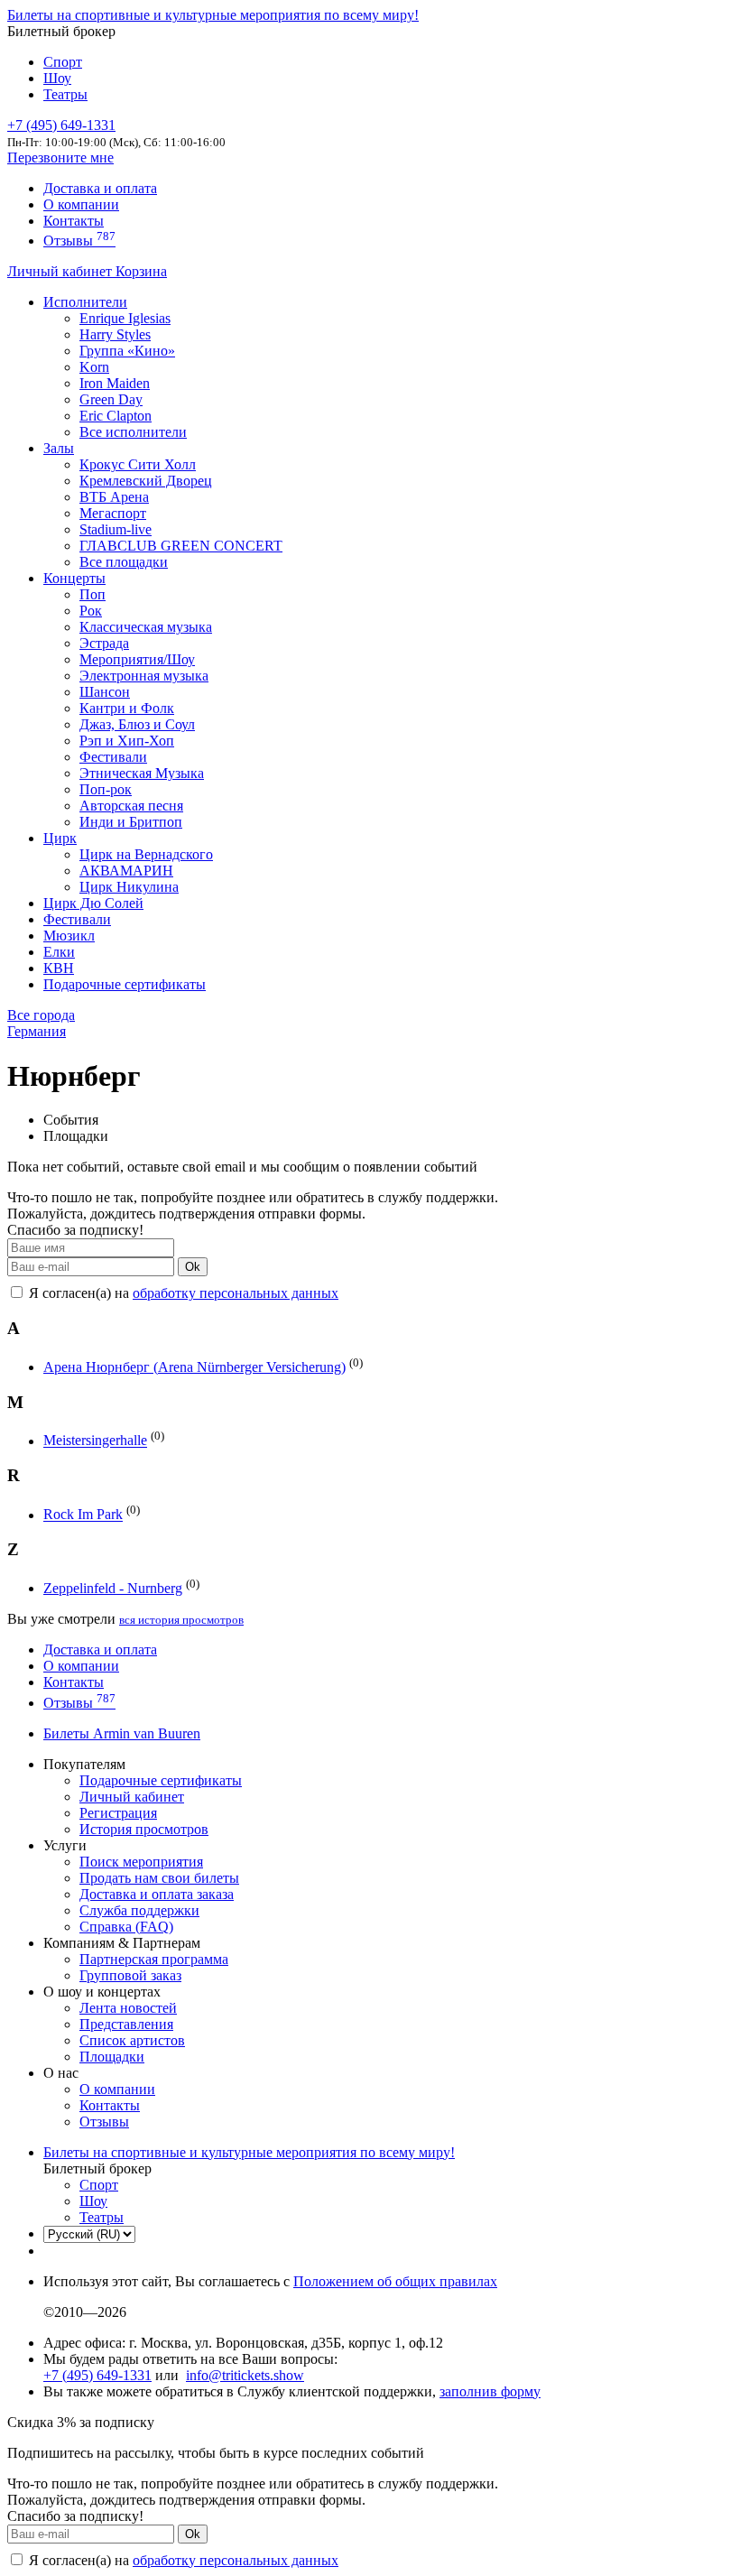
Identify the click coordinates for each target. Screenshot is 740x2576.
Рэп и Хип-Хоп (127, 741)
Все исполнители (133, 432)
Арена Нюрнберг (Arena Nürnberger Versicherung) (194, 1367)
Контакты (74, 221)
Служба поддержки (139, 1910)
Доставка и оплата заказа (157, 1894)
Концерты (74, 578)
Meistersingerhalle (95, 1441)
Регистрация (118, 1813)
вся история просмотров (181, 1620)
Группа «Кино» (127, 351)
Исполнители (85, 302)
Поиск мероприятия (141, 1862)
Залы (59, 448)
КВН (59, 968)
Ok (193, 1267)
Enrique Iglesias (125, 318)
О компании (81, 204)
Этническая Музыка (142, 773)
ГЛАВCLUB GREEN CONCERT (181, 546)
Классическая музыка (146, 627)
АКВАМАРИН (126, 871)
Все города (41, 1015)
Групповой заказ (130, 1975)
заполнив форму (490, 2391)
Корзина (141, 271)
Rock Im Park (83, 1515)
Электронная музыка (144, 676)
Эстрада (104, 643)
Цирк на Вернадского (146, 854)
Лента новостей (128, 2008)
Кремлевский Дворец (146, 481)
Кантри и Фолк (127, 708)
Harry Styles (115, 334)
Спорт (63, 62)
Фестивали (113, 757)
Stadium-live (116, 529)
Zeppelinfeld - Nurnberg (113, 1588)
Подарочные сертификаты (125, 984)
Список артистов (132, 2040)
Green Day (111, 399)
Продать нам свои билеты (159, 1878)
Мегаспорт (113, 513)
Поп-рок (106, 789)
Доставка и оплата (100, 188)
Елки (59, 952)
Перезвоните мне (60, 158)
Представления (126, 2024)
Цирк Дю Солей (93, 903)
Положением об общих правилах (395, 2281)
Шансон (105, 692)
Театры (65, 94)
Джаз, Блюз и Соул (137, 724)
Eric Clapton (116, 416)
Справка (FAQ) (126, 1927)
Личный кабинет (61, 271)
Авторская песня (131, 806)
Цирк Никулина (129, 887)
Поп (92, 594)
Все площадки (124, 562)
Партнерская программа (154, 1959)
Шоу (57, 78)
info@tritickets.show (245, 2375)
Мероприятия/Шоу (137, 659)
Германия (37, 1031)
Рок (91, 611)
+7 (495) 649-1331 (97, 2375)
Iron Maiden (115, 383)
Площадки (112, 2057)
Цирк (60, 838)
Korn (94, 367)
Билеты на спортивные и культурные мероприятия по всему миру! (213, 15)
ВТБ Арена (114, 497)
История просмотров (144, 1829)
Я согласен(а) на (182, 1293)
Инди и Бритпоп (131, 822)
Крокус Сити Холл (138, 464)
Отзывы (79, 241)
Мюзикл (69, 936)
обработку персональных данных (236, 1293)
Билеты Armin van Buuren (122, 1733)
